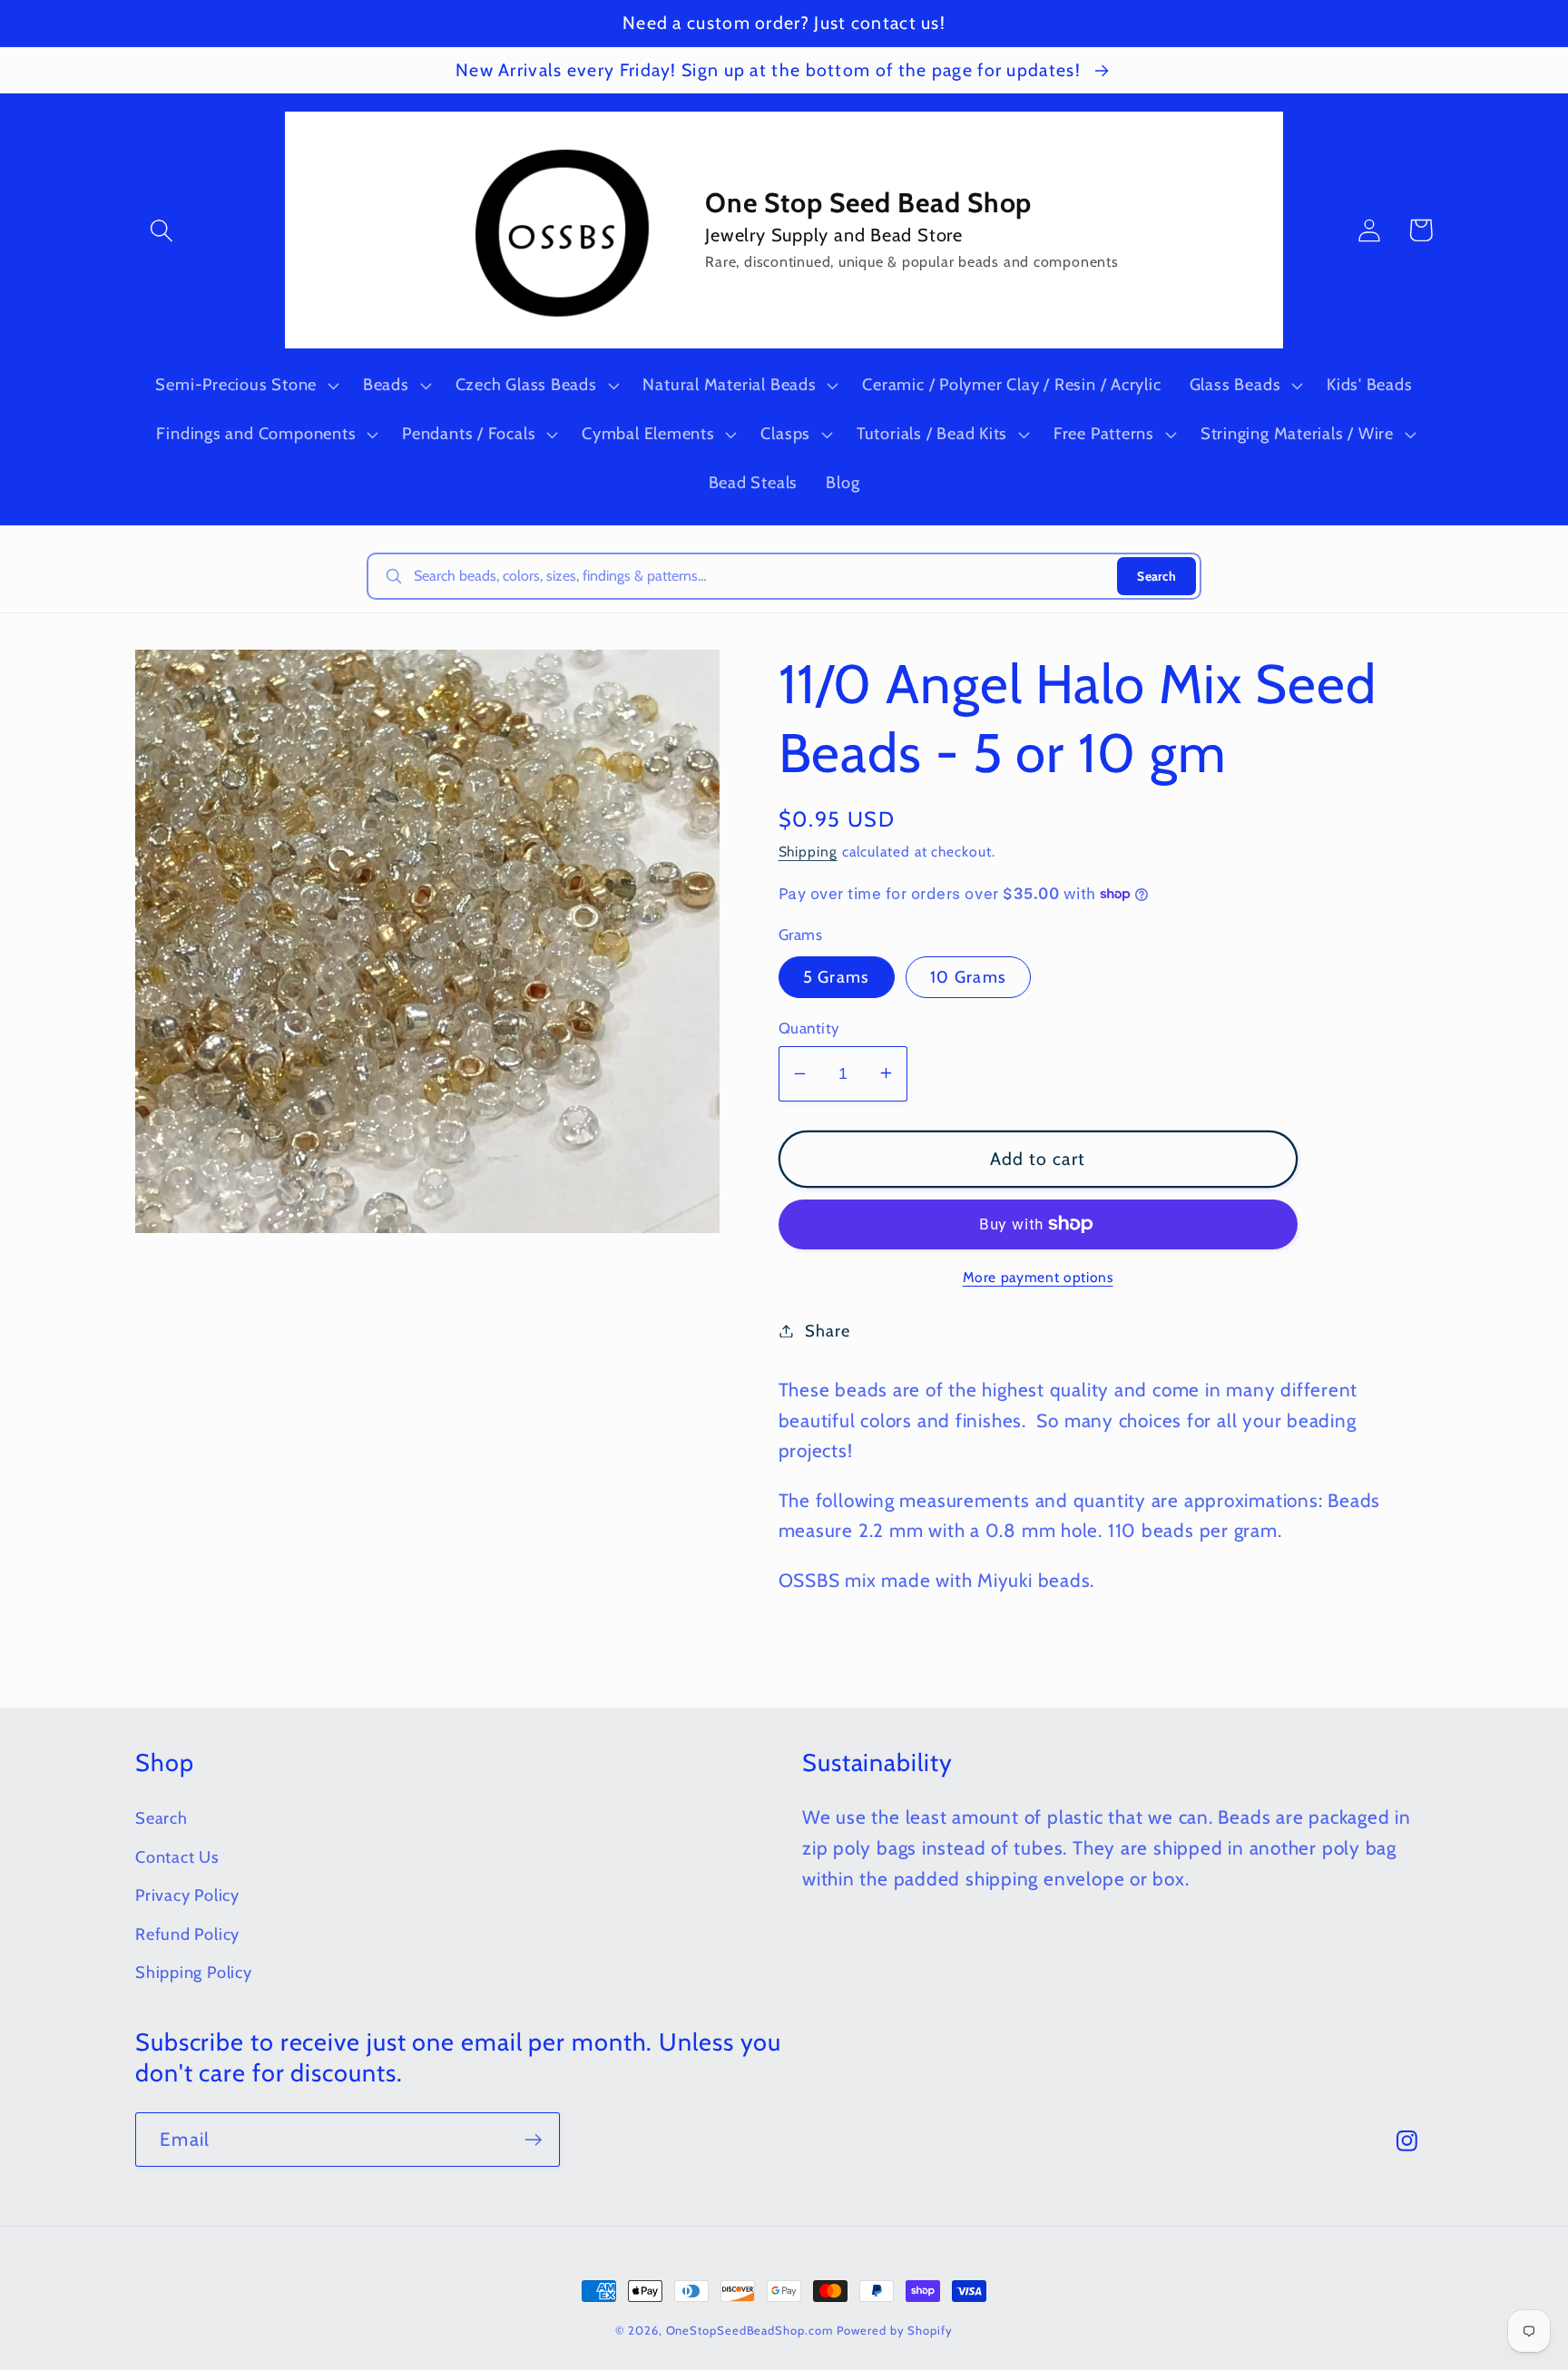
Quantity (809, 1027)
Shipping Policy (194, 1972)
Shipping (808, 851)
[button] (161, 230)
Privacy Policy (187, 1895)
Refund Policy (187, 1934)
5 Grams (837, 976)
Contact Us (177, 1857)
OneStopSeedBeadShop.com (750, 2330)
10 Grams (968, 976)
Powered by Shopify (894, 2330)
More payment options (1038, 1277)
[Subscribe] (533, 2140)
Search (1156, 576)
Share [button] (827, 1331)
